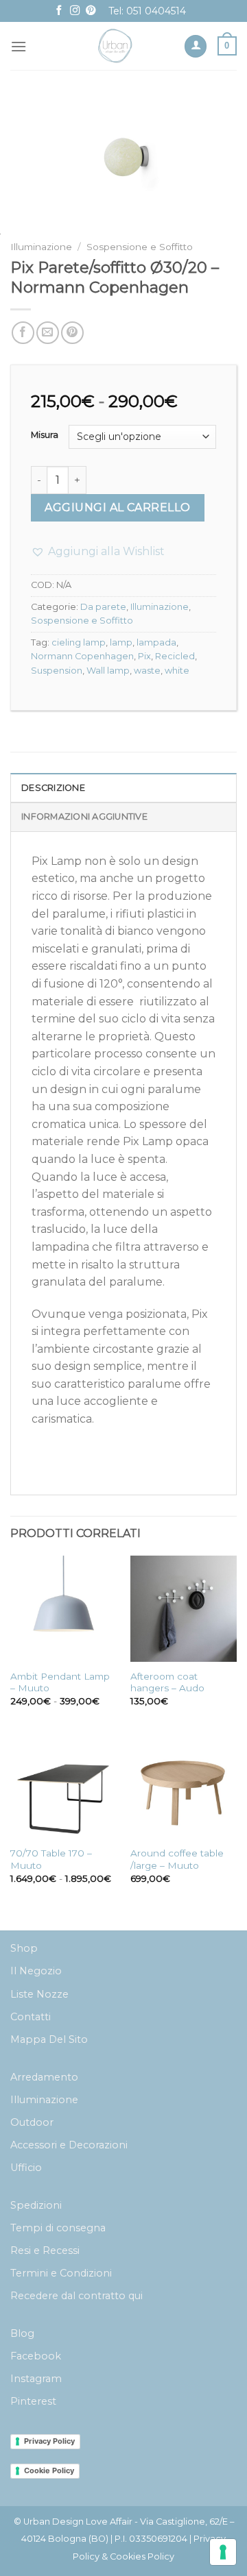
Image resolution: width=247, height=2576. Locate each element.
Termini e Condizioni (61, 2273)
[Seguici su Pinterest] (91, 11)
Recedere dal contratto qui (77, 2296)
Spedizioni (36, 2205)
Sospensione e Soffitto (140, 247)
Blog (22, 2333)
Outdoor (32, 2122)
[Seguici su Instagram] (75, 11)
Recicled (175, 656)
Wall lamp (108, 671)
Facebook (36, 2356)
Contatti (31, 2017)
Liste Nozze (39, 1994)
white (177, 671)
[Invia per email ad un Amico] (48, 333)
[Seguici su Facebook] (59, 11)
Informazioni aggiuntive (84, 817)
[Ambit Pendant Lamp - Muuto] (63, 1609)
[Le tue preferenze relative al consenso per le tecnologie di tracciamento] (223, 2552)
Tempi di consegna (58, 2228)
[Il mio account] (196, 46)
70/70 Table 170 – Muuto (51, 1859)
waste (147, 671)
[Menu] (19, 46)
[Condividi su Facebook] (23, 333)
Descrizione (53, 788)
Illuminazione (41, 247)
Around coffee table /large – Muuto (177, 1859)
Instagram (36, 2379)
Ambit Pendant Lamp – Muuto (60, 1682)
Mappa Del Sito (49, 2039)
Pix (144, 656)
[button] (98, 552)
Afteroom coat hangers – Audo (167, 1682)
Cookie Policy (49, 2470)
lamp (121, 642)
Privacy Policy (49, 2441)
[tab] (123, 787)
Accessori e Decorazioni (69, 2145)
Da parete (103, 607)
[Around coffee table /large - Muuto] (184, 1786)
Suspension (57, 671)
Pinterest (33, 2401)
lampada (156, 642)
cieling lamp (79, 642)
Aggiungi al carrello (118, 507)
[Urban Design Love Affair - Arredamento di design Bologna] (116, 46)
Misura (45, 435)
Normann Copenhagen (82, 656)
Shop (24, 1948)
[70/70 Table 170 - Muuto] (63, 1786)
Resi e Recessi (45, 2250)
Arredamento (44, 2077)
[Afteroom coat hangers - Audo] (184, 1609)
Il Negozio (36, 1971)
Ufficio (26, 2168)
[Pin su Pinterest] (72, 333)
